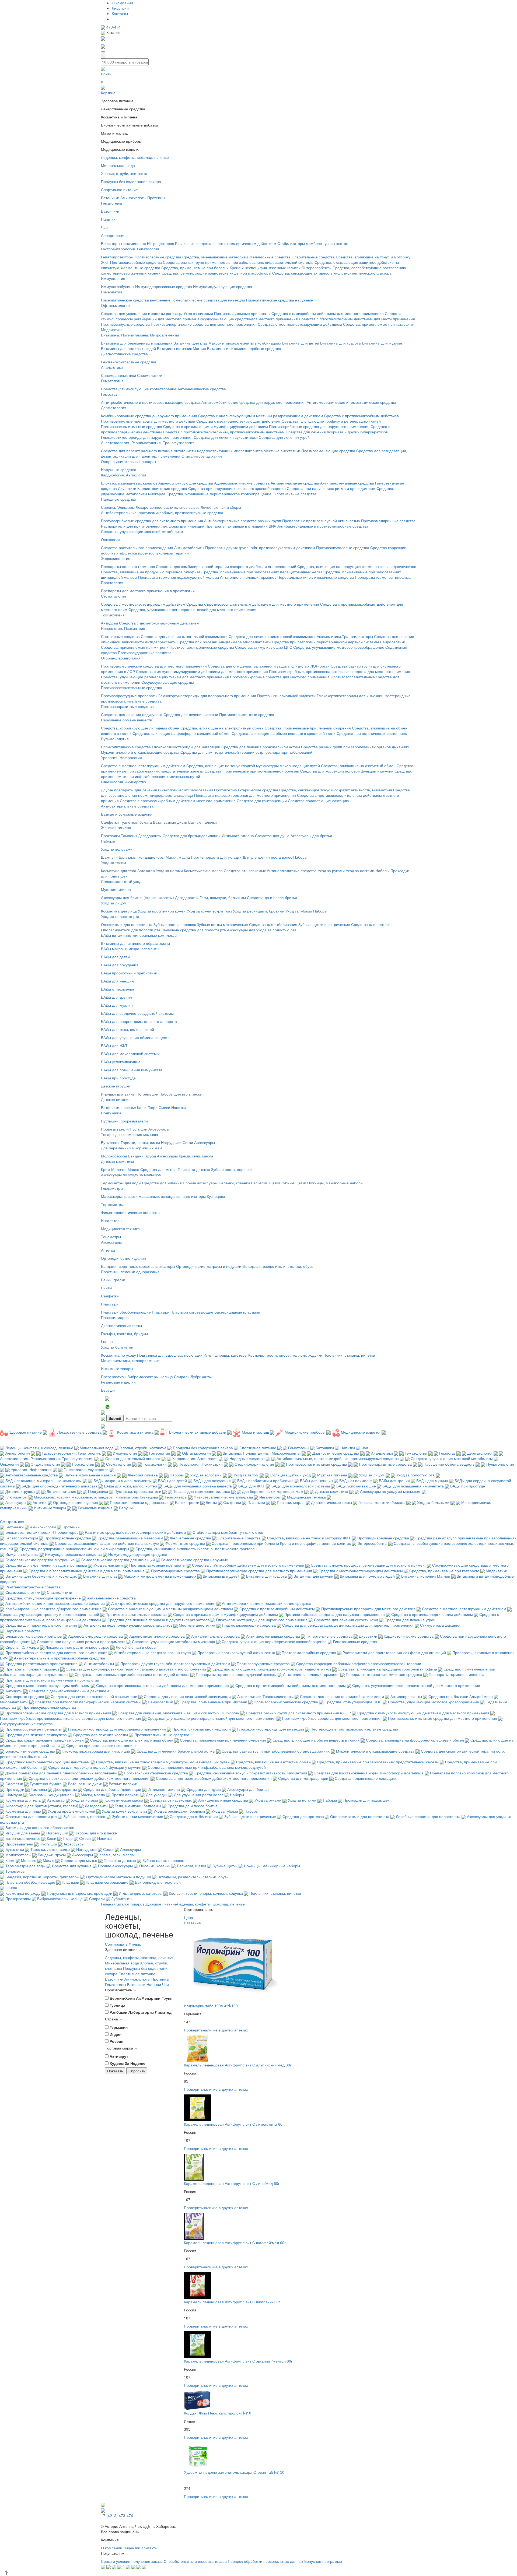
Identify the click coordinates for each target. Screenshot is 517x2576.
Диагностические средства (124, 354)
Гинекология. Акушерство (123, 782)
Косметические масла (203, 871)
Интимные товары (117, 1368)
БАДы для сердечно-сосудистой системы (137, 1013)
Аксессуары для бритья (311, 836)
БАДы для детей (115, 957)
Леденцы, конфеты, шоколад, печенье (135, 157)
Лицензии (120, 8)
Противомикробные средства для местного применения (280, 677)
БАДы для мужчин (117, 1005)
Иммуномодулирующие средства (223, 286)
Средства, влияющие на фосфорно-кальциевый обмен (181, 733)
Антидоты (109, 623)
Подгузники (111, 1113)
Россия (116, 2041)
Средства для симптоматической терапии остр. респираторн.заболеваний (246, 752)
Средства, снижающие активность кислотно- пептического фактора (332, 273)
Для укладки (231, 857)
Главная (108, 1904)
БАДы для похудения (120, 965)
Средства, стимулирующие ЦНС (264, 647)
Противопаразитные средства (127, 706)
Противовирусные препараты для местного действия (148, 421)
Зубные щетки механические (222, 924)
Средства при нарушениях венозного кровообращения (237, 488)
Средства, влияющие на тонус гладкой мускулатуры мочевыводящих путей (253, 766)
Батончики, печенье (118, 1107)
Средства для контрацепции (262, 801)
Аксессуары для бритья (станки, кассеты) (137, 897)
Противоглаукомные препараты (242, 313)
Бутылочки (110, 1142)
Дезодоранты (150, 836)
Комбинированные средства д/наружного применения (149, 416)
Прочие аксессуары (200, 1183)
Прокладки (110, 836)
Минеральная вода (118, 165)
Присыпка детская (194, 1169)
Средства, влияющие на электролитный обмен (222, 728)
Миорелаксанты (257, 642)
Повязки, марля (115, 1317)
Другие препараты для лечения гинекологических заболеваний (157, 790)
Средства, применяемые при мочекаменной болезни (252, 771)
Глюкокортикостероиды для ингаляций (186, 747)
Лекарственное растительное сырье (168, 507)
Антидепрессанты (161, 642)
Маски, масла (178, 857)
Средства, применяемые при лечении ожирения (308, 728)
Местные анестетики (282, 451)
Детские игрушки (116, 1086)
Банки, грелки (113, 1280)
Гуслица (117, 2005)
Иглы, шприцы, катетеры (225, 1355)
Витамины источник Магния (181, 348)
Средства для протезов (372, 924)
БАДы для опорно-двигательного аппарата (139, 1021)
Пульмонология (115, 739)
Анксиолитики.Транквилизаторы (345, 636)
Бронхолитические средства (126, 747)
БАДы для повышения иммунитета (132, 1070)
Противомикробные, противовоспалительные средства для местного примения (340, 671)
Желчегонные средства (270, 257)
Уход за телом (113, 862)
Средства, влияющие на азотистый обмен (358, 766)
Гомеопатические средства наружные (280, 300)
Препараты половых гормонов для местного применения (245, 795)
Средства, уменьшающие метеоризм (215, 257)
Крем (106, 1169)
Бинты (106, 1288)
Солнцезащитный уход (121, 881)
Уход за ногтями (360, 871)
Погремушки (147, 1094)
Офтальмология (115, 305)
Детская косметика (118, 1161)
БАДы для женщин (117, 981)
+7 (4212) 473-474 (117, 2515)
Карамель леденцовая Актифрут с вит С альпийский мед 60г (238, 2065)
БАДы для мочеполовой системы (130, 1054)
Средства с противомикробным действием (362, 416)
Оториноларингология (121, 658)
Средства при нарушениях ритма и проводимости (331, 488)
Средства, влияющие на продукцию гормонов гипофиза (151, 572)
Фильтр (135, 1944)
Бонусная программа (323, 2561)
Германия (119, 2027)
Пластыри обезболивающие (126, 1312)
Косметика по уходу (118, 1355)
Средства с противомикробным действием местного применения (178, 801)
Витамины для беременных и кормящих (137, 343)
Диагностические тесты (121, 1325)
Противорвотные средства (158, 257)
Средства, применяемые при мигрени (135, 647)
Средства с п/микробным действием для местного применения (328, 313)
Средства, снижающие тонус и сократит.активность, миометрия (336, 790)
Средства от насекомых (245, 871)
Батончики (110, 198)
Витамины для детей (301, 343)
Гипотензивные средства (294, 494)
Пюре (153, 1107)
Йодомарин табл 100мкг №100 (211, 2006)
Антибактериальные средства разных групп (243, 521)
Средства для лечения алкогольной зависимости (184, 636)
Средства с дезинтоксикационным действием (159, 623)
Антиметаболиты (189, 548)
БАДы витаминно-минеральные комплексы (139, 935)
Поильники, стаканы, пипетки (349, 1355)
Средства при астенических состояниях (372, 733)
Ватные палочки (202, 822)
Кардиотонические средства (162, 488)
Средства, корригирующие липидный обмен (140, 728)
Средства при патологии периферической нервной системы (326, 642)
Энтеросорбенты (317, 268)
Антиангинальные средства (295, 483)
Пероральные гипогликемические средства (316, 577)
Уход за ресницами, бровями (259, 911)
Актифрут (119, 2056)
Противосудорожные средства (145, 652)
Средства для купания (162, 1183)
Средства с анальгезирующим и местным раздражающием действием (261, 416)
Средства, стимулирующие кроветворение (139, 389)
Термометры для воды (121, 1183)
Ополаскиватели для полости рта (131, 930)
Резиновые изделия (118, 1382)
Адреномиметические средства (242, 483)
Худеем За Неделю (127, 2063)
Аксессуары (159, 1129)
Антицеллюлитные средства (292, 871)
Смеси (164, 1107)
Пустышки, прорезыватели (124, 1121)
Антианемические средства (202, 389)
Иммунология (113, 278)
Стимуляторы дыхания (202, 456)
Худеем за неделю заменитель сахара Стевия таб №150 (234, 2472)
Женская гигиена (116, 827)
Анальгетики (112, 367)
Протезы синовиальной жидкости (286, 696)
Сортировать (116, 1944)
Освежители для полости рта (127, 924)
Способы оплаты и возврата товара (195, 2561)
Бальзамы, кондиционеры (142, 857)
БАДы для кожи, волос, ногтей (127, 1029)
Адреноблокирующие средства (186, 483)
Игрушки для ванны (118, 1094)
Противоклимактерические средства (246, 790)
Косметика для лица (119, 911)
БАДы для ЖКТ (114, 1045)
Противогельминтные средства (247, 714)
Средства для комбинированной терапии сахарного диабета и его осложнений (227, 566)
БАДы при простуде (118, 1078)
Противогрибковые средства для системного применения (152, 521)
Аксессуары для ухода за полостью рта (262, 930)
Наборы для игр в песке (181, 1094)
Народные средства (119, 499)
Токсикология (113, 615)
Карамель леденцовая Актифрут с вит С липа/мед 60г (232, 2183)
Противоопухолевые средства (343, 548)
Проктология (112, 582)
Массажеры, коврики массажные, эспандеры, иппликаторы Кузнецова (163, 1196)
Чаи (104, 227)
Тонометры (111, 1237)
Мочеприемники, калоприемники (130, 1360)
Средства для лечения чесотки (191, 714)
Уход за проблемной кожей (162, 911)
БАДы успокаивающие (121, 1062)
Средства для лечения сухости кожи (226, 437)
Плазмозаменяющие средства (328, 451)
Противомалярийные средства (388, 521)
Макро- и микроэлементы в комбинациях (245, 343)
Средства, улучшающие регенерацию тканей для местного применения (192, 609)
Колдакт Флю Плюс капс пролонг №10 (218, 2413)
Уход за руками (331, 871)
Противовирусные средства (125, 324)
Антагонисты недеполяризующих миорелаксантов (218, 451)
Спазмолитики (150, 375)
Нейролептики (393, 642)
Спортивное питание (119, 189)
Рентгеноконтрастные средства (129, 362)
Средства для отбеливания (273, 924)
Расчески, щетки (266, 1183)
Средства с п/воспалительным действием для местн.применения (357, 319)
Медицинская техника (120, 1229)
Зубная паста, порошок (232, 1169)
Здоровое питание (161, 1904)
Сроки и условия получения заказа (132, 2561)
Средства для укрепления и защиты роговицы (142, 313)
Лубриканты (201, 1377)
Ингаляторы (112, 1220)
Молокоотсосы (114, 1156)
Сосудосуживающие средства (168, 682)
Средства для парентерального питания (137, 451)
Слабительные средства (313, 257)
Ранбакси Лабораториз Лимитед (141, 2012)
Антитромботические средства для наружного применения (254, 402)
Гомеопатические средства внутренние (136, 300)
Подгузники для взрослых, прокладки (170, 1355)
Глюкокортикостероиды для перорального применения (207, 696)
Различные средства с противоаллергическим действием (226, 243)
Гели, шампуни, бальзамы (223, 897)
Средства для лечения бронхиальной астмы (261, 747)
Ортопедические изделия (123, 1258)
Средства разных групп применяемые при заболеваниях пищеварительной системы (238, 262)
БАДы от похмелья (118, 989)
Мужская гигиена (116, 889)
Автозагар (146, 871)
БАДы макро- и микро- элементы (130, 949)
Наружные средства (119, 469)
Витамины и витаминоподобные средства (244, 348)
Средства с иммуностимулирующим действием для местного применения (202, 671)
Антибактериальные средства (127, 806)
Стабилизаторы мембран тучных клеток (312, 243)
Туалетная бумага (136, 822)
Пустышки (139, 1129)
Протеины (156, 198)
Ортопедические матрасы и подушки (209, 1266)
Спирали (182, 1377)
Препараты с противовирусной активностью (321, 521)
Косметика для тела (119, 871)
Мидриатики (112, 329)
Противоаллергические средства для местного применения (204, 324)
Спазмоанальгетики (118, 375)
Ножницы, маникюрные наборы (335, 1183)
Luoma (107, 1342)
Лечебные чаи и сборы (221, 507)
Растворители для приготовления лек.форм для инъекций (153, 526)
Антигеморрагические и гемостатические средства (351, 402)
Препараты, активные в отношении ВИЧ (241, 526)
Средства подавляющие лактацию (318, 801)
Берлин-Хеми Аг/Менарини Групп (141, 1998)
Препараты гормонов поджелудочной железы (179, 577)
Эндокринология (116, 558)
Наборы (108, 841)
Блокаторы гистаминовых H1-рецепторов (137, 243)
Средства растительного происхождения (137, 548)
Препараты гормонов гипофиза (383, 577)
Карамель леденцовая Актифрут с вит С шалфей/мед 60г (235, 2242)
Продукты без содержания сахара (131, 181)
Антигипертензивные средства (347, 483)
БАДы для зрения (116, 997)
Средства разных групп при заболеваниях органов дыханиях (355, 747)
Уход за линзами (198, 313)
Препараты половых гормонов (128, 566)
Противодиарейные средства (136, 262)
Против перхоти (205, 857)
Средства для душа (272, 836)
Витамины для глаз (190, 343)
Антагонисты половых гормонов (248, 577)
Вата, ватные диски (170, 822)
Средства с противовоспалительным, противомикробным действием (224, 432)
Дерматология (114, 408)
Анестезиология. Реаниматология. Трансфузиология (148, 443)
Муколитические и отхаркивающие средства (140, 752)
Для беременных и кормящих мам (132, 1148)
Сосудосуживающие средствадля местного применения (248, 319)
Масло (133, 1169)
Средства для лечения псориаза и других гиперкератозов (337, 432)
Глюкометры (112, 1188)
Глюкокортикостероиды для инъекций (350, 696)
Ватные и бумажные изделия (127, 814)
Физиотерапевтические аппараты (131, 1212)
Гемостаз (109, 394)
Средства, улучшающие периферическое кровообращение (219, 494)
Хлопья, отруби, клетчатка (124, 173)
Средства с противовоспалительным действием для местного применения (253, 604)
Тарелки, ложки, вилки (140, 1142)
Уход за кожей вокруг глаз (209, 911)
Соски (188, 1142)
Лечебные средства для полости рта (194, 930)
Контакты (120, 13)
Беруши (108, 1390)
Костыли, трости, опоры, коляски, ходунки (285, 1355)
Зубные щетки (294, 1183)
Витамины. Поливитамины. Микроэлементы (140, 335)
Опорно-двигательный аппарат (129, 461)
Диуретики (127, 488)
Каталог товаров (130, 1904)
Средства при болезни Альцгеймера (210, 642)
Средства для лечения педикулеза (132, 714)
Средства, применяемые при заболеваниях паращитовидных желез (262, 572)
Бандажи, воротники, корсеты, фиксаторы (138, 1266)
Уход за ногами (169, 871)
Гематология (112, 381)
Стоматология (113, 596)
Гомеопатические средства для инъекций (208, 300)
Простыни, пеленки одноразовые (130, 1272)
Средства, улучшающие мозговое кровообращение (339, 647)
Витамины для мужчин (382, 343)
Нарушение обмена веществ (126, 720)
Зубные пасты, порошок (175, 924)
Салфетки (110, 822)
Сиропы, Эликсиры (118, 507)
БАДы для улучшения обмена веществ (135, 1037)
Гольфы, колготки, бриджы (124, 1333)
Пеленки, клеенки (234, 1183)
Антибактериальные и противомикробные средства (323, 526)
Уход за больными (117, 1347)
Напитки (108, 219)
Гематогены (111, 203)
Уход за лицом (114, 903)
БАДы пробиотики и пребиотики (129, 973)
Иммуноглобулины (118, 286)
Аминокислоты (133, 198)
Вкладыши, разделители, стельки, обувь (278, 1266)
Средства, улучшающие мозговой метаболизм (142, 531)
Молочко (119, 1169)
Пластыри (110, 1304)
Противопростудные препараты (129, 696)
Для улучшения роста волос (267, 857)
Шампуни (109, 857)
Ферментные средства (140, 268)
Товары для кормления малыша (130, 1134)
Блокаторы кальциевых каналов (129, 483)
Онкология (110, 539)
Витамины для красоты (341, 343)
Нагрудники (171, 1142)
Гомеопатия (112, 292)
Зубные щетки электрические (324, 924)
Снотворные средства (120, 636)
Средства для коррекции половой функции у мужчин (347, 771)
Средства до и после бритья (272, 897)
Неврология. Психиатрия (123, 628)
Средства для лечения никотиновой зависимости (272, 636)
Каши (142, 1107)
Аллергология (113, 235)
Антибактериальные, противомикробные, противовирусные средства (162, 513)
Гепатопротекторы (117, 257)
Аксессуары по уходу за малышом (131, 1175)
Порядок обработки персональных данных (266, 2561)
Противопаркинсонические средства (202, 647)
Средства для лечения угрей (284, 437)
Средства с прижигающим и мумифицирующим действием (216, 426)
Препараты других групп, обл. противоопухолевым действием (260, 548)
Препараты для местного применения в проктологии (148, 591)
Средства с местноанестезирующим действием (300, 324)
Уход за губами (299, 911)
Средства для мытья (158, 1169)
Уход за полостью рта (120, 916)
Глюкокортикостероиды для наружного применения (147, 437)
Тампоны (129, 836)
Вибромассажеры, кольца (150, 1377)
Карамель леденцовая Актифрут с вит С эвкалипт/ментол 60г (238, 2361)
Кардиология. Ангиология (124, 475)
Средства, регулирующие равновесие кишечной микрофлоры (216, 273)
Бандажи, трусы (142, 1156)
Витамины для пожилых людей (128, 348)
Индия (116, 2034)
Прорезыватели (115, 1129)
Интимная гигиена (238, 836)
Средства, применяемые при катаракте (378, 324)
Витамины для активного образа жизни (135, 943)
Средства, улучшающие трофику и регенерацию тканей (331, 421)
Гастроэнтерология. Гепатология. (131, 249)
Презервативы (114, 1377)
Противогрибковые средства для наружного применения (319, 426)
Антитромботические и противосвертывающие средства (151, 402)
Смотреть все (12, 1521)
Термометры (112, 1204)
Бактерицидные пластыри (237, 1312)
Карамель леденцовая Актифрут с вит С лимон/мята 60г (234, 2124)
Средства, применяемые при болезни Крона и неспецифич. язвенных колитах (231, 268)
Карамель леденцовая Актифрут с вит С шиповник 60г (232, 2302)
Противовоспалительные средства (132, 426)
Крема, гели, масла (196, 1156)
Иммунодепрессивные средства (164, 286)
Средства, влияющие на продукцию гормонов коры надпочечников (357, 566)
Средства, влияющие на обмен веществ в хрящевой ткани (284, 733)
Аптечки (108, 1250)
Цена (189, 1917)
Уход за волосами (117, 849)
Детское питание (116, 1099)
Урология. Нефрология (121, 757)
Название (193, 1923)
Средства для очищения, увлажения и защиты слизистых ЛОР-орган (269, 666)
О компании (122, 3)
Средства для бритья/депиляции (192, 836)
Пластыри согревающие (192, 1312)
